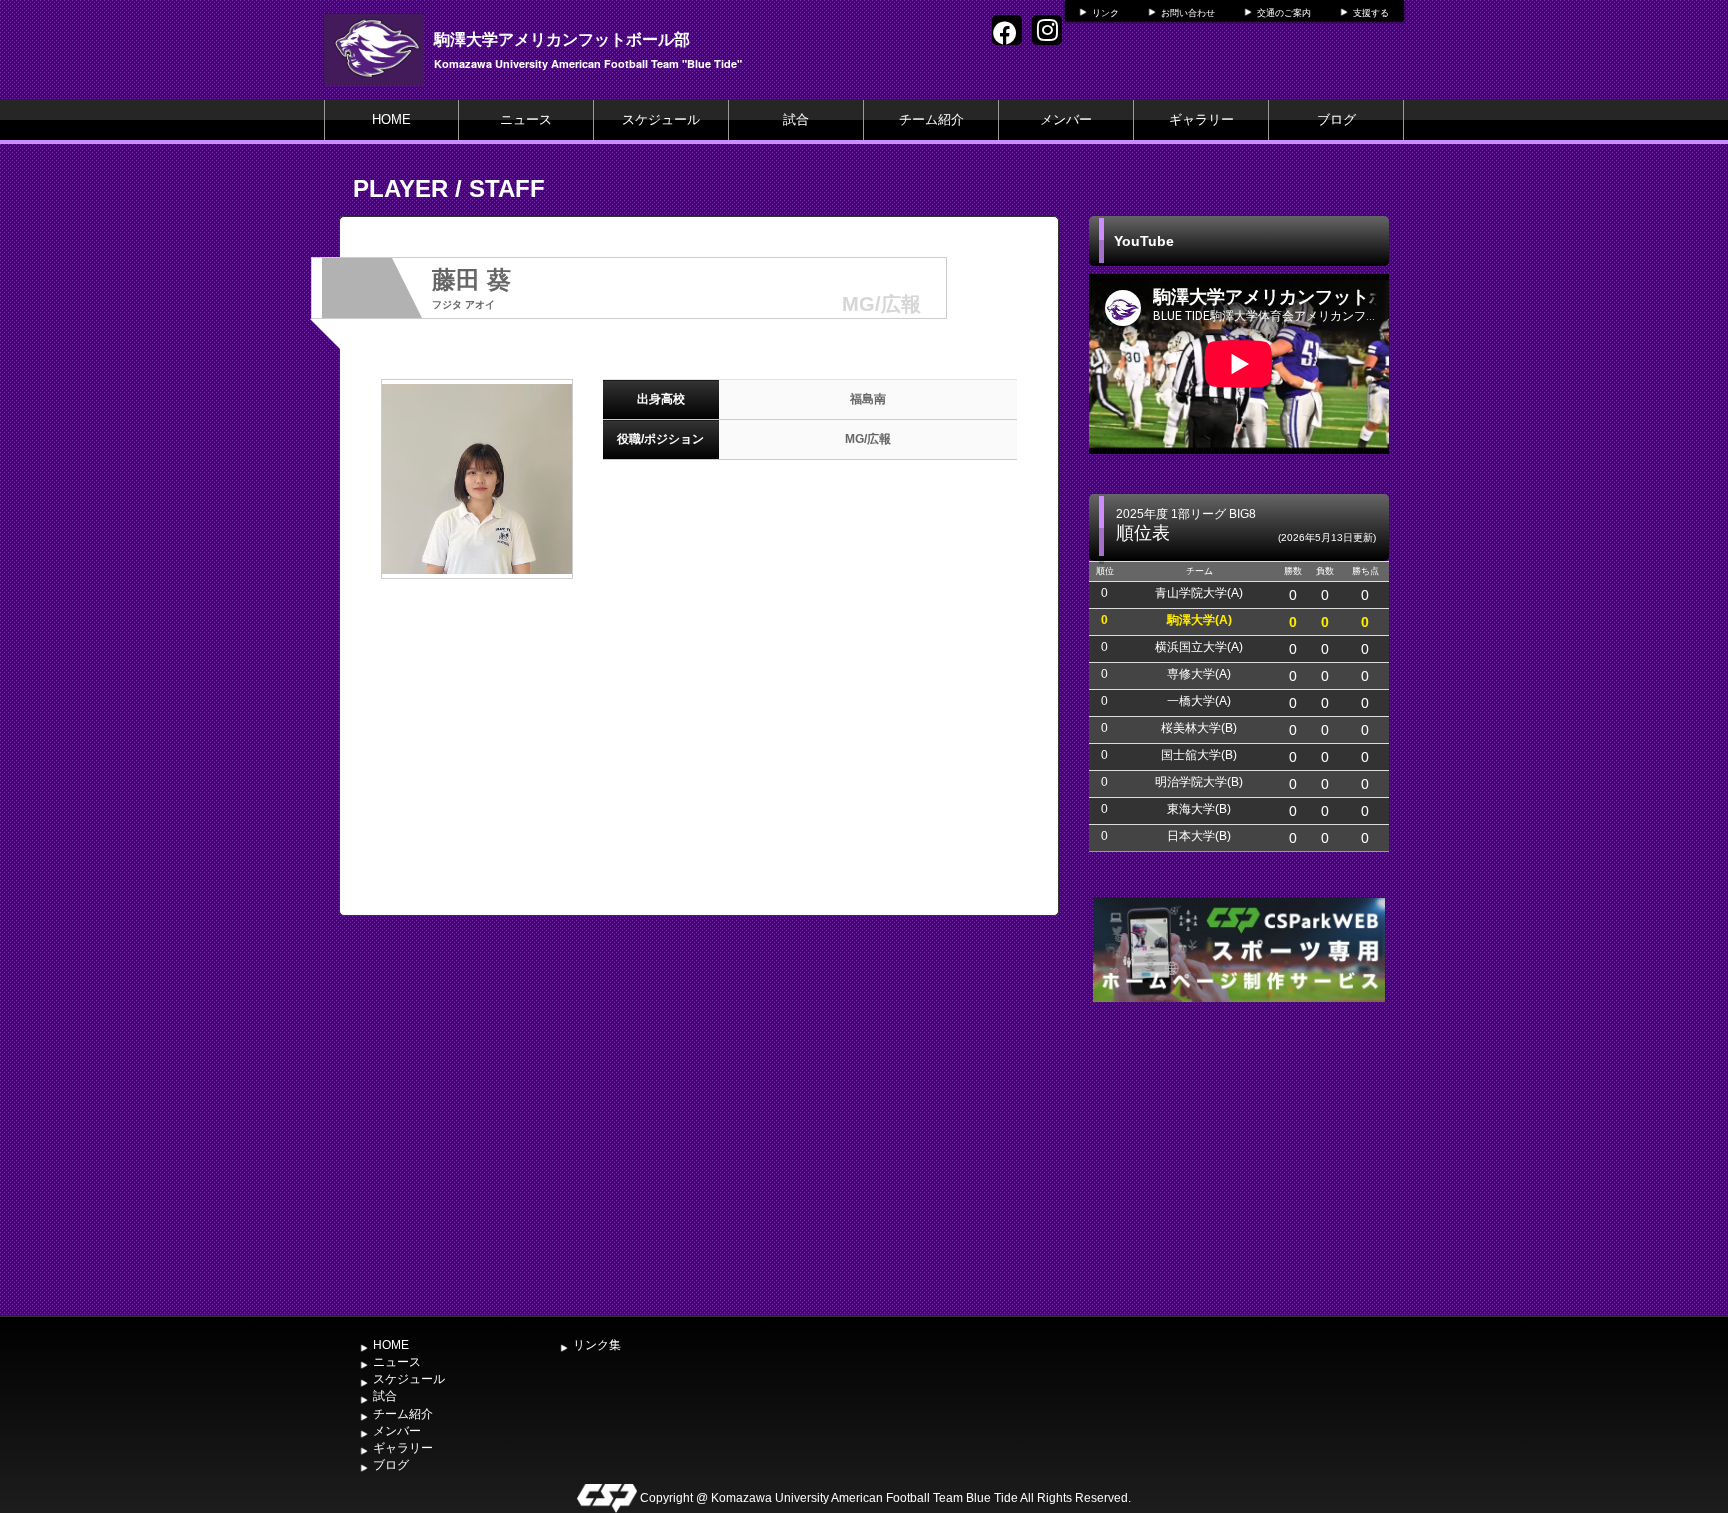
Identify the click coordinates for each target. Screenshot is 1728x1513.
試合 (796, 119)
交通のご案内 (1284, 13)
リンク (1105, 13)
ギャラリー (1201, 119)
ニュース (526, 119)
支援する (1371, 13)
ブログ (1336, 119)
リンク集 (597, 1345)
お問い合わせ (1188, 13)
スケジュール (661, 119)
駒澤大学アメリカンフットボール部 (562, 38)
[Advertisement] (1239, 1157)
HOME (391, 119)
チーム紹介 (931, 119)
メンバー (1066, 119)
